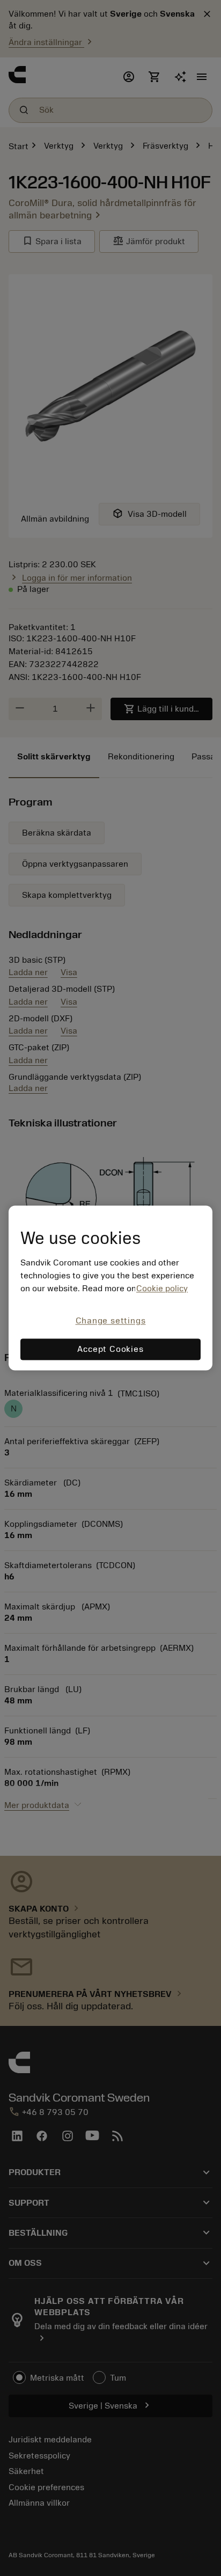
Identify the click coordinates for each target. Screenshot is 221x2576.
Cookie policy (162, 1289)
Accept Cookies (110, 1350)
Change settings (111, 1321)
